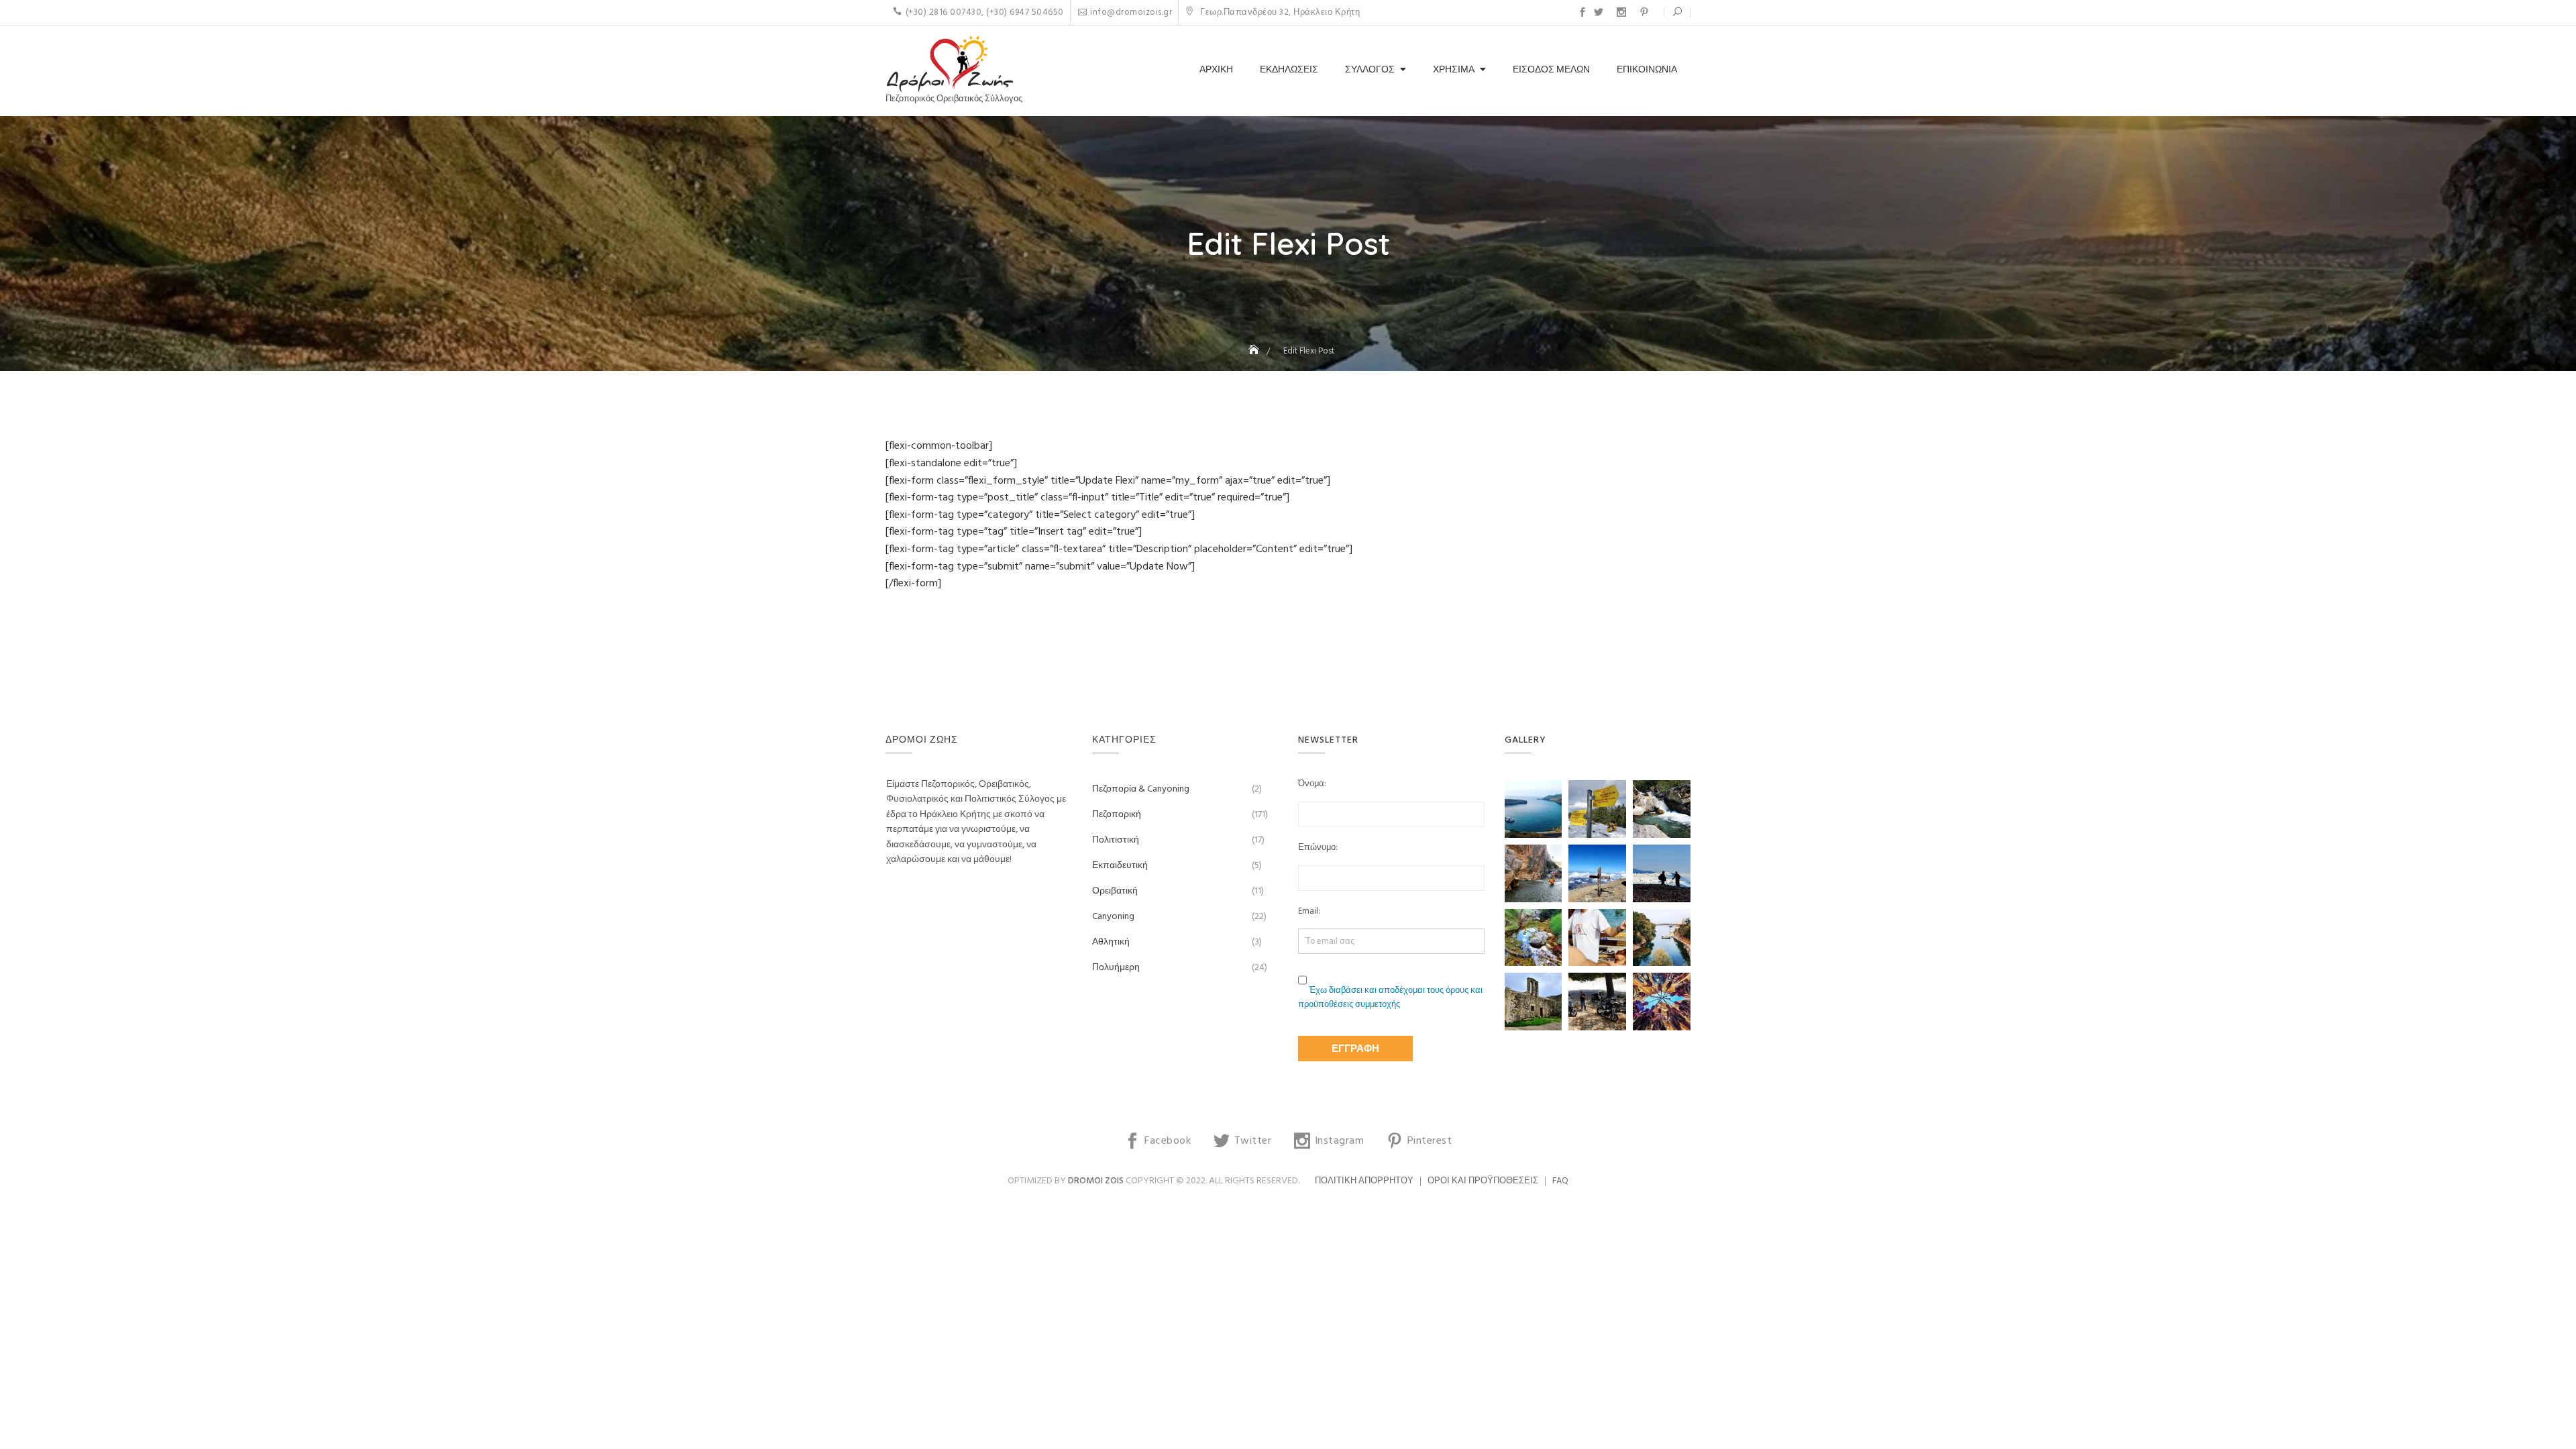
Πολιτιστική (1116, 840)
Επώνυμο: (1318, 848)
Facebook (1582, 12)
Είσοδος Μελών (1551, 70)
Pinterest (1644, 12)
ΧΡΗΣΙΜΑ (1454, 70)
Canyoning (1113, 917)
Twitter (1599, 12)
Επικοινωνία (1647, 70)
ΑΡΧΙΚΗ (1216, 70)
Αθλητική (1111, 942)
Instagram (1621, 12)
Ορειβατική (1115, 891)
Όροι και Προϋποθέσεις (1483, 1181)
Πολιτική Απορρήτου (1364, 1181)
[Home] (1255, 351)
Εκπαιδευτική (1120, 866)
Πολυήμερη (1116, 968)
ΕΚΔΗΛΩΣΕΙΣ (1289, 70)
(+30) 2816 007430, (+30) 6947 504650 (985, 12)
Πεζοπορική (1117, 815)
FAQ (1560, 1181)
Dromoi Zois (1096, 1181)
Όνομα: (1312, 784)
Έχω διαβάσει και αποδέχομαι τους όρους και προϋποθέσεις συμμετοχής (1390, 998)
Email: (1309, 912)
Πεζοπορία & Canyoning (1141, 789)
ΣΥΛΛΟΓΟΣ (1370, 70)
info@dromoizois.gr (1131, 12)
